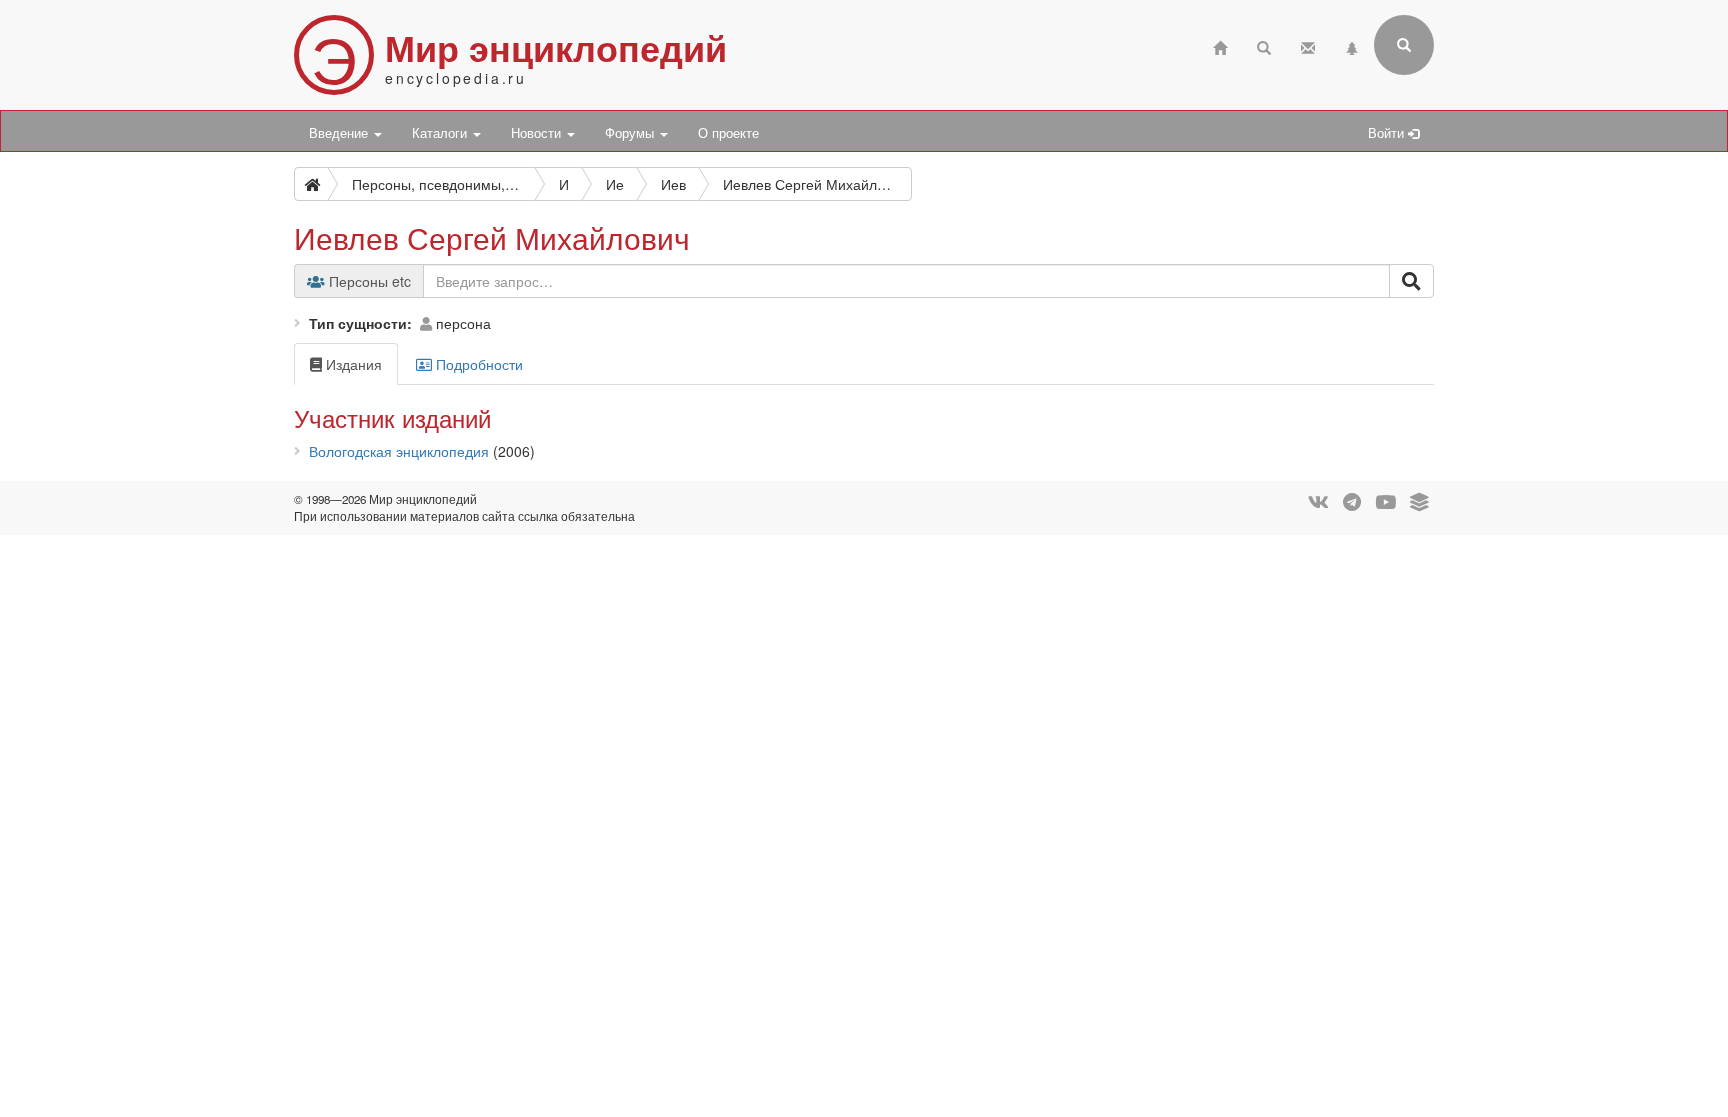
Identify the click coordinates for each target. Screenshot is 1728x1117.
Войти (1388, 133)
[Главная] (1220, 45)
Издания (352, 364)
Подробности (477, 364)
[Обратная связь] (1308, 45)
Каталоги (441, 133)
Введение (340, 133)
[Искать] (1411, 281)
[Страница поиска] (1264, 45)
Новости (538, 133)
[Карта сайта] (1352, 45)
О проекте (728, 133)
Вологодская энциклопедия (399, 451)
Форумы (631, 133)
